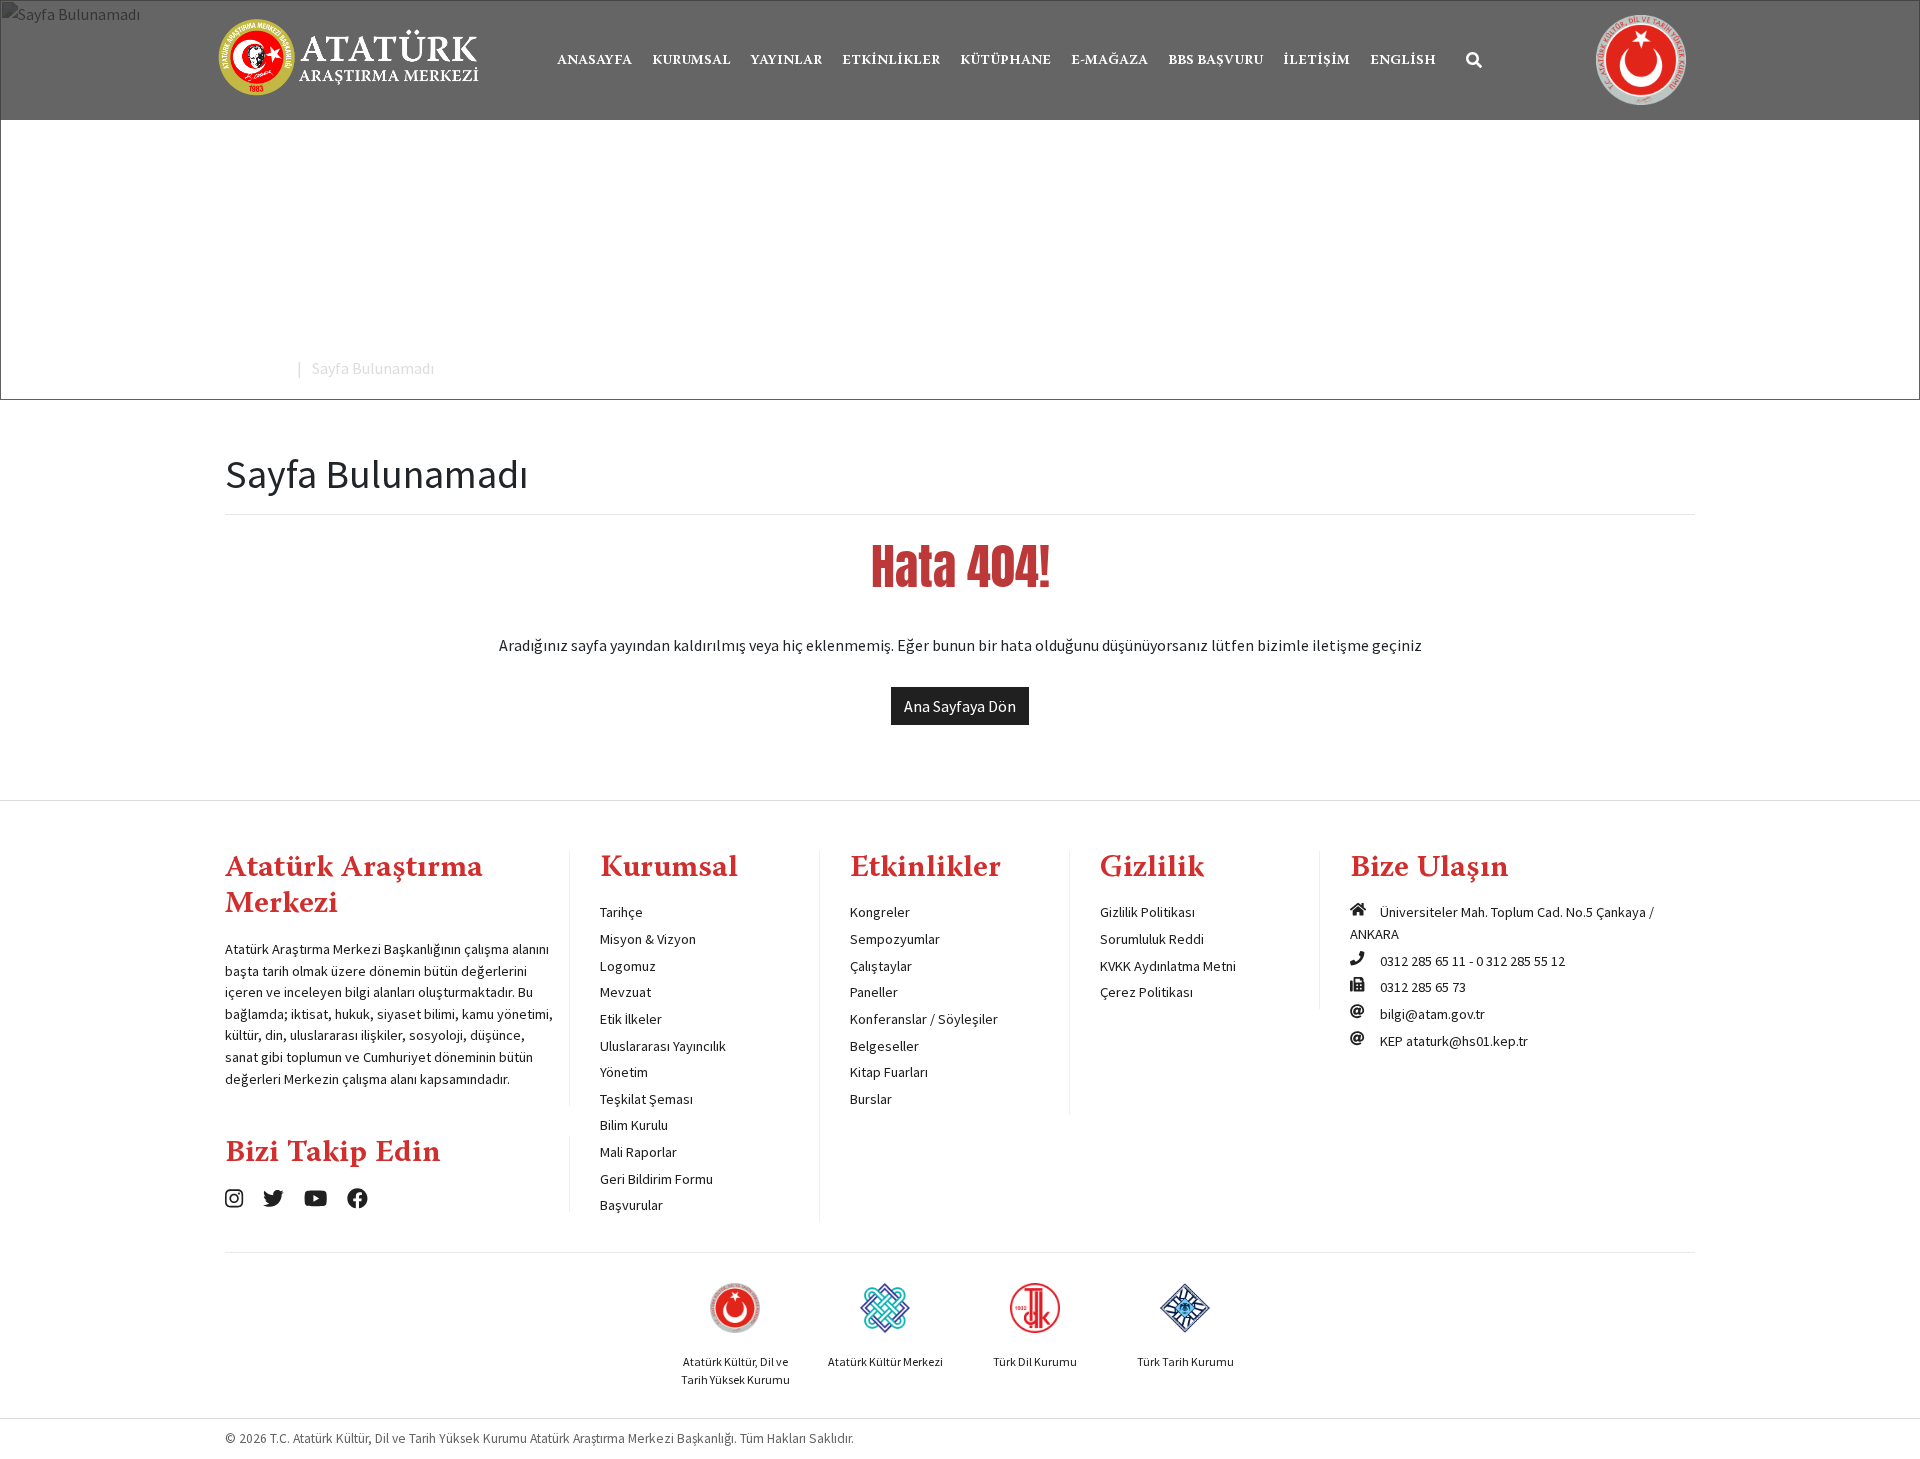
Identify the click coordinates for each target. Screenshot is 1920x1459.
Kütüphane (1005, 61)
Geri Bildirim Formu (656, 1179)
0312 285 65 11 (1423, 961)
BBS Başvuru (1215, 61)
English (1403, 61)
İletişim (1316, 61)
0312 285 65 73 (1423, 987)
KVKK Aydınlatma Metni (1168, 966)
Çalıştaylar (881, 966)
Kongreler (880, 912)
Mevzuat (625, 992)
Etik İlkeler (631, 1019)
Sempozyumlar (895, 939)
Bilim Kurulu (634, 1125)
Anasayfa (594, 61)
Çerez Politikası (1146, 992)
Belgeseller (884, 1046)
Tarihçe (621, 912)
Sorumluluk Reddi (1152, 939)
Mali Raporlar (638, 1152)
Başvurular (631, 1205)
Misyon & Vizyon (648, 939)
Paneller (874, 992)
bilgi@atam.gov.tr (1432, 1014)
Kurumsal (691, 61)
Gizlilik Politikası (1147, 912)
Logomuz (628, 966)
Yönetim (624, 1072)
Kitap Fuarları (889, 1072)
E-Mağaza (1109, 61)
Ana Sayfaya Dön (960, 706)
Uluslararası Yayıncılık (663, 1046)
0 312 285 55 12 (1520, 961)
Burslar (871, 1099)
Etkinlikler (891, 61)
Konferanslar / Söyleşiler (924, 1019)
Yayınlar (786, 61)
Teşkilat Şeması (646, 1099)
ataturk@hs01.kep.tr (1467, 1041)
